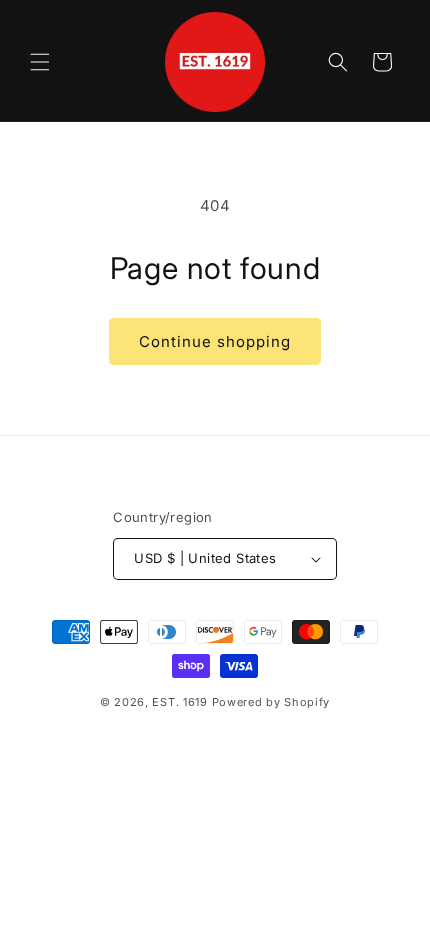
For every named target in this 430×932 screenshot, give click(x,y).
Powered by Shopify (271, 702)
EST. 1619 (179, 702)
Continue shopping (215, 341)
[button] (40, 62)
